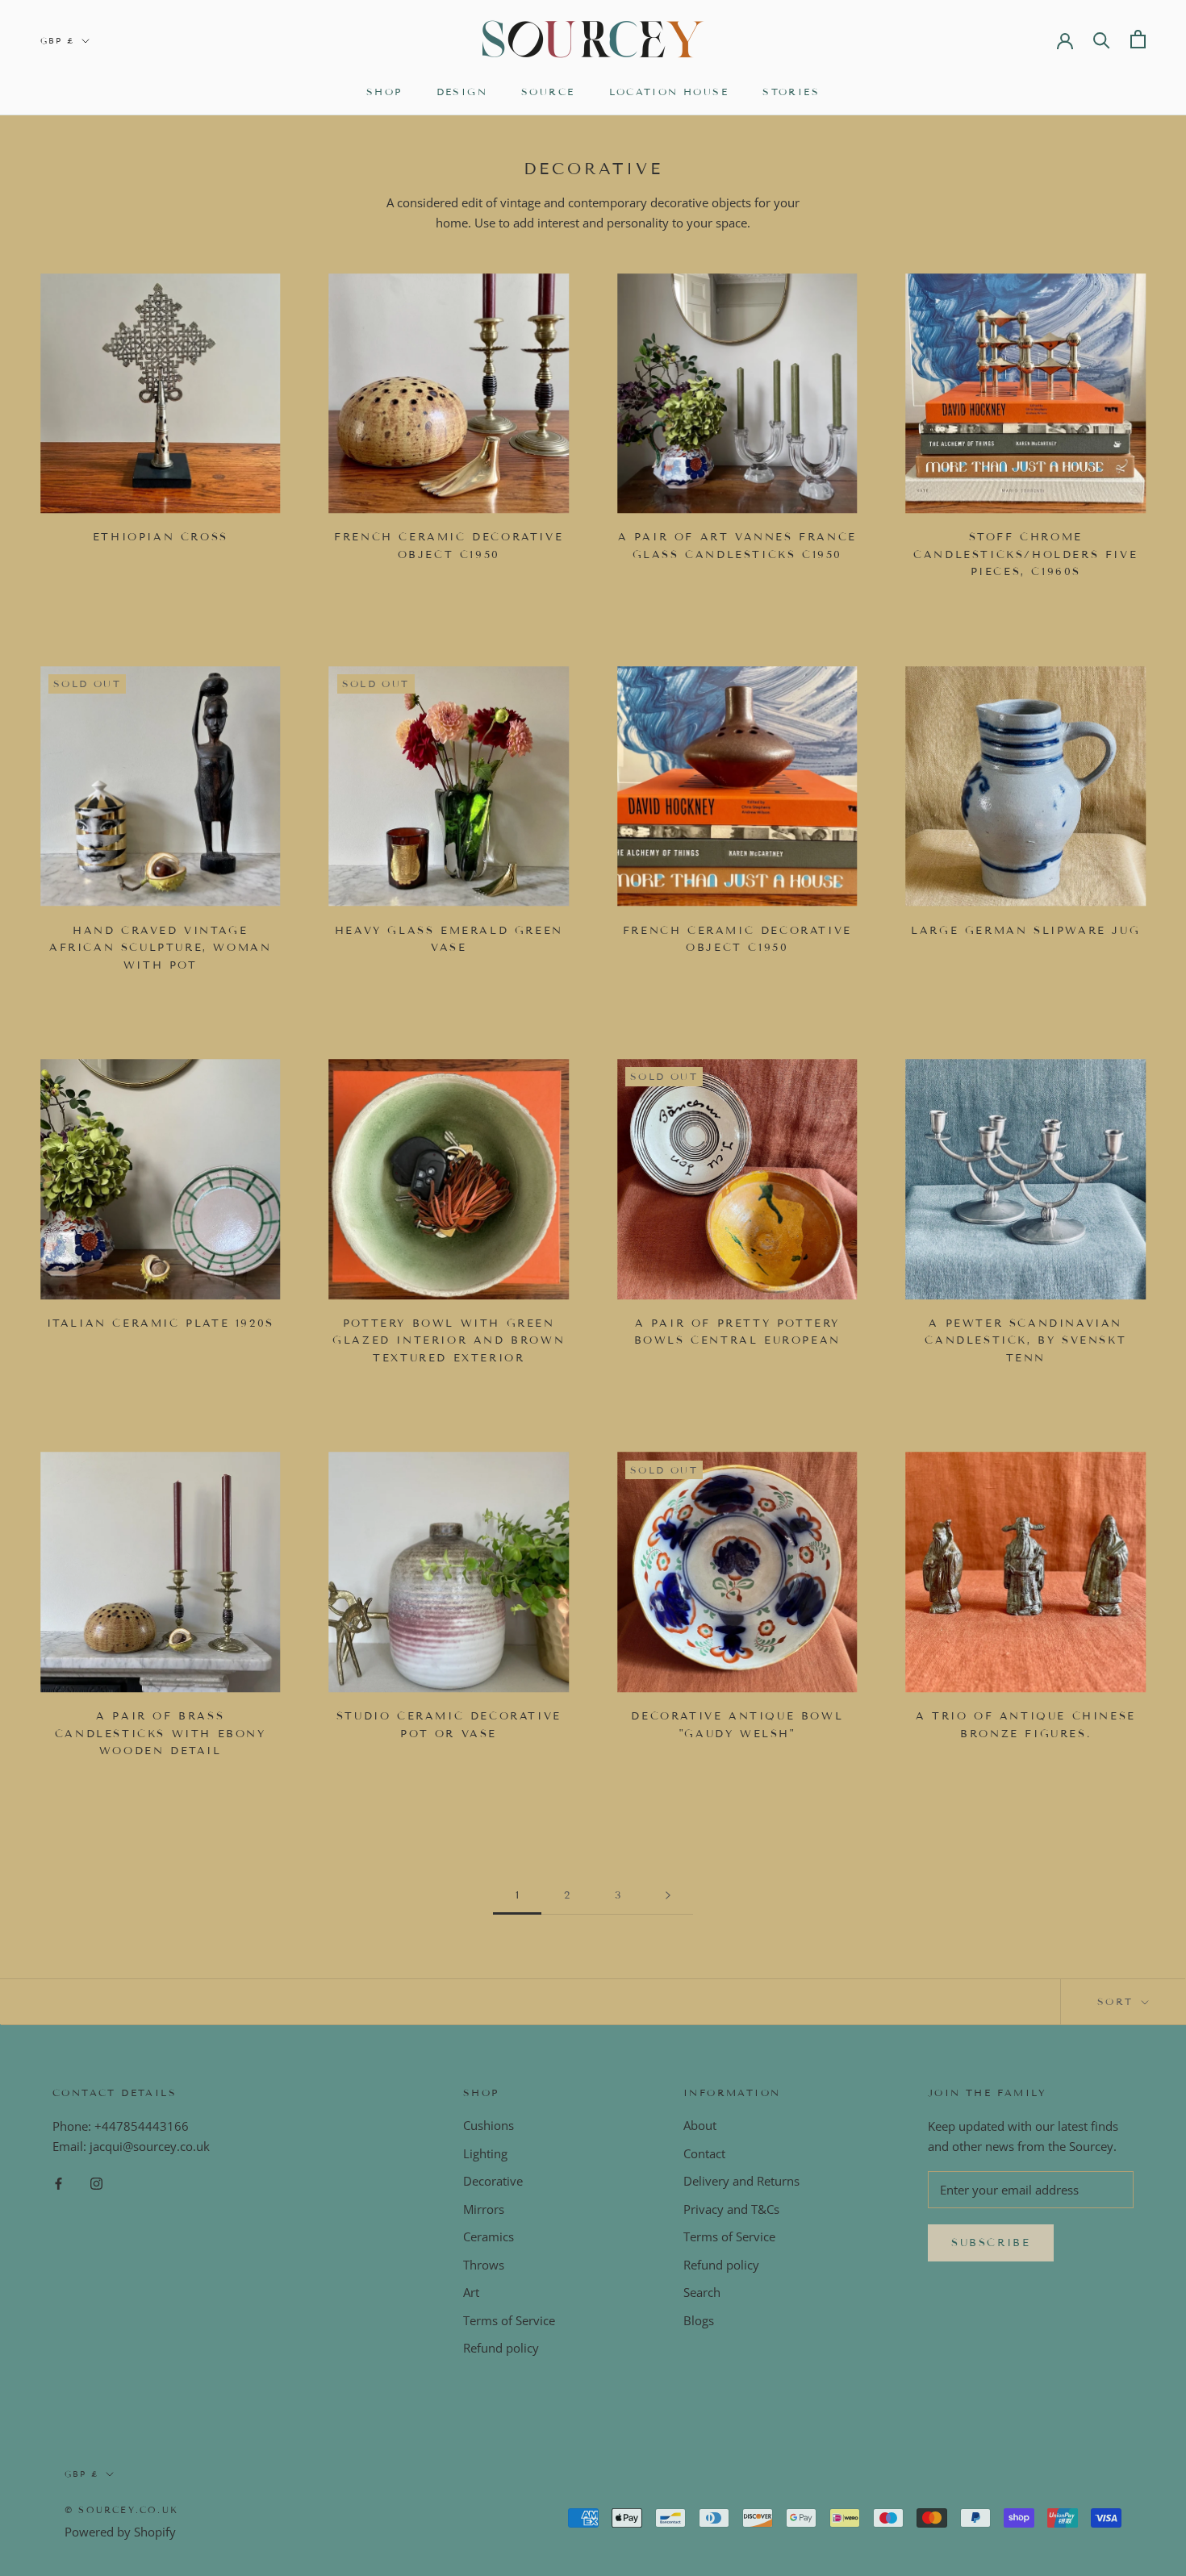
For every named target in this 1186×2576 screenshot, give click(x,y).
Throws (484, 2265)
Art (471, 2292)
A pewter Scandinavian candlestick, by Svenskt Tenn (1025, 1341)
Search (702, 2292)
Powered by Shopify (120, 2532)
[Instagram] (96, 2183)
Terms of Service (509, 2320)
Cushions (489, 2125)
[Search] (1102, 39)
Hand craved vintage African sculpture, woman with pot (160, 948)
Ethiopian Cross (161, 537)
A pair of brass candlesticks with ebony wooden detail (161, 1734)
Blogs (699, 2320)
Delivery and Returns (741, 2181)
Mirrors (484, 2209)
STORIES (791, 92)
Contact (704, 2153)
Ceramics (489, 2236)
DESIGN (462, 92)
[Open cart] (1138, 39)
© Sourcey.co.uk (121, 2510)
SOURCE (548, 92)
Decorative (493, 2181)
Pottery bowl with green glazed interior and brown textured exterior (449, 1341)
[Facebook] (58, 2183)
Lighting (485, 2153)
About (700, 2125)
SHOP (384, 92)
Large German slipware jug (1025, 931)
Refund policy (501, 2348)
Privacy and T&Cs (731, 2209)
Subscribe (991, 2243)
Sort (1118, 2001)
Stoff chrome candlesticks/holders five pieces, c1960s (1025, 554)
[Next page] (668, 1896)
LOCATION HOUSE (669, 92)
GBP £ (58, 41)
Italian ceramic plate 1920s (161, 1323)
